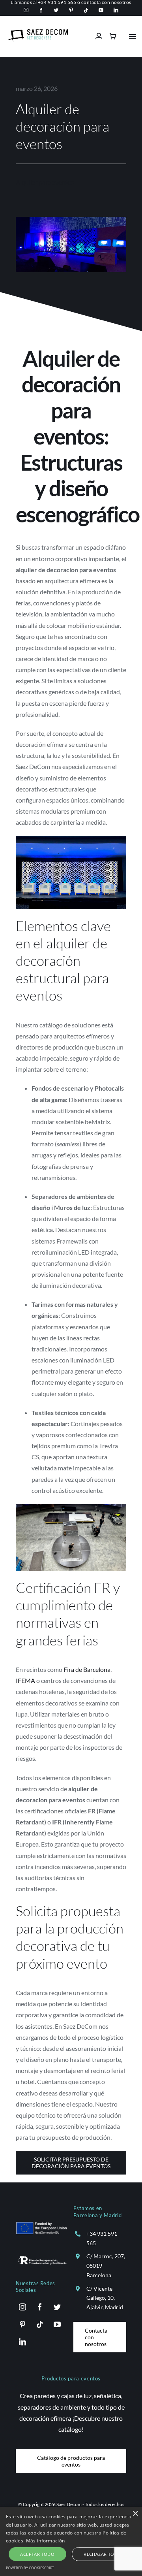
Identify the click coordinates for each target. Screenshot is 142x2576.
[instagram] (26, 10)
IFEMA (25, 1680)
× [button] (135, 2514)
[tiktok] (86, 10)
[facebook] (41, 10)
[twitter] (56, 10)
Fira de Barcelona (87, 1669)
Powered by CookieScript (30, 2568)
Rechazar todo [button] (102, 2554)
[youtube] (101, 10)
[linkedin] (116, 10)
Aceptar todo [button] (37, 2554)
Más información (46, 2541)
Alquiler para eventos (45, 182)
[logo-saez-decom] (38, 32)
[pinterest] (71, 10)
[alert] (71, 2541)
